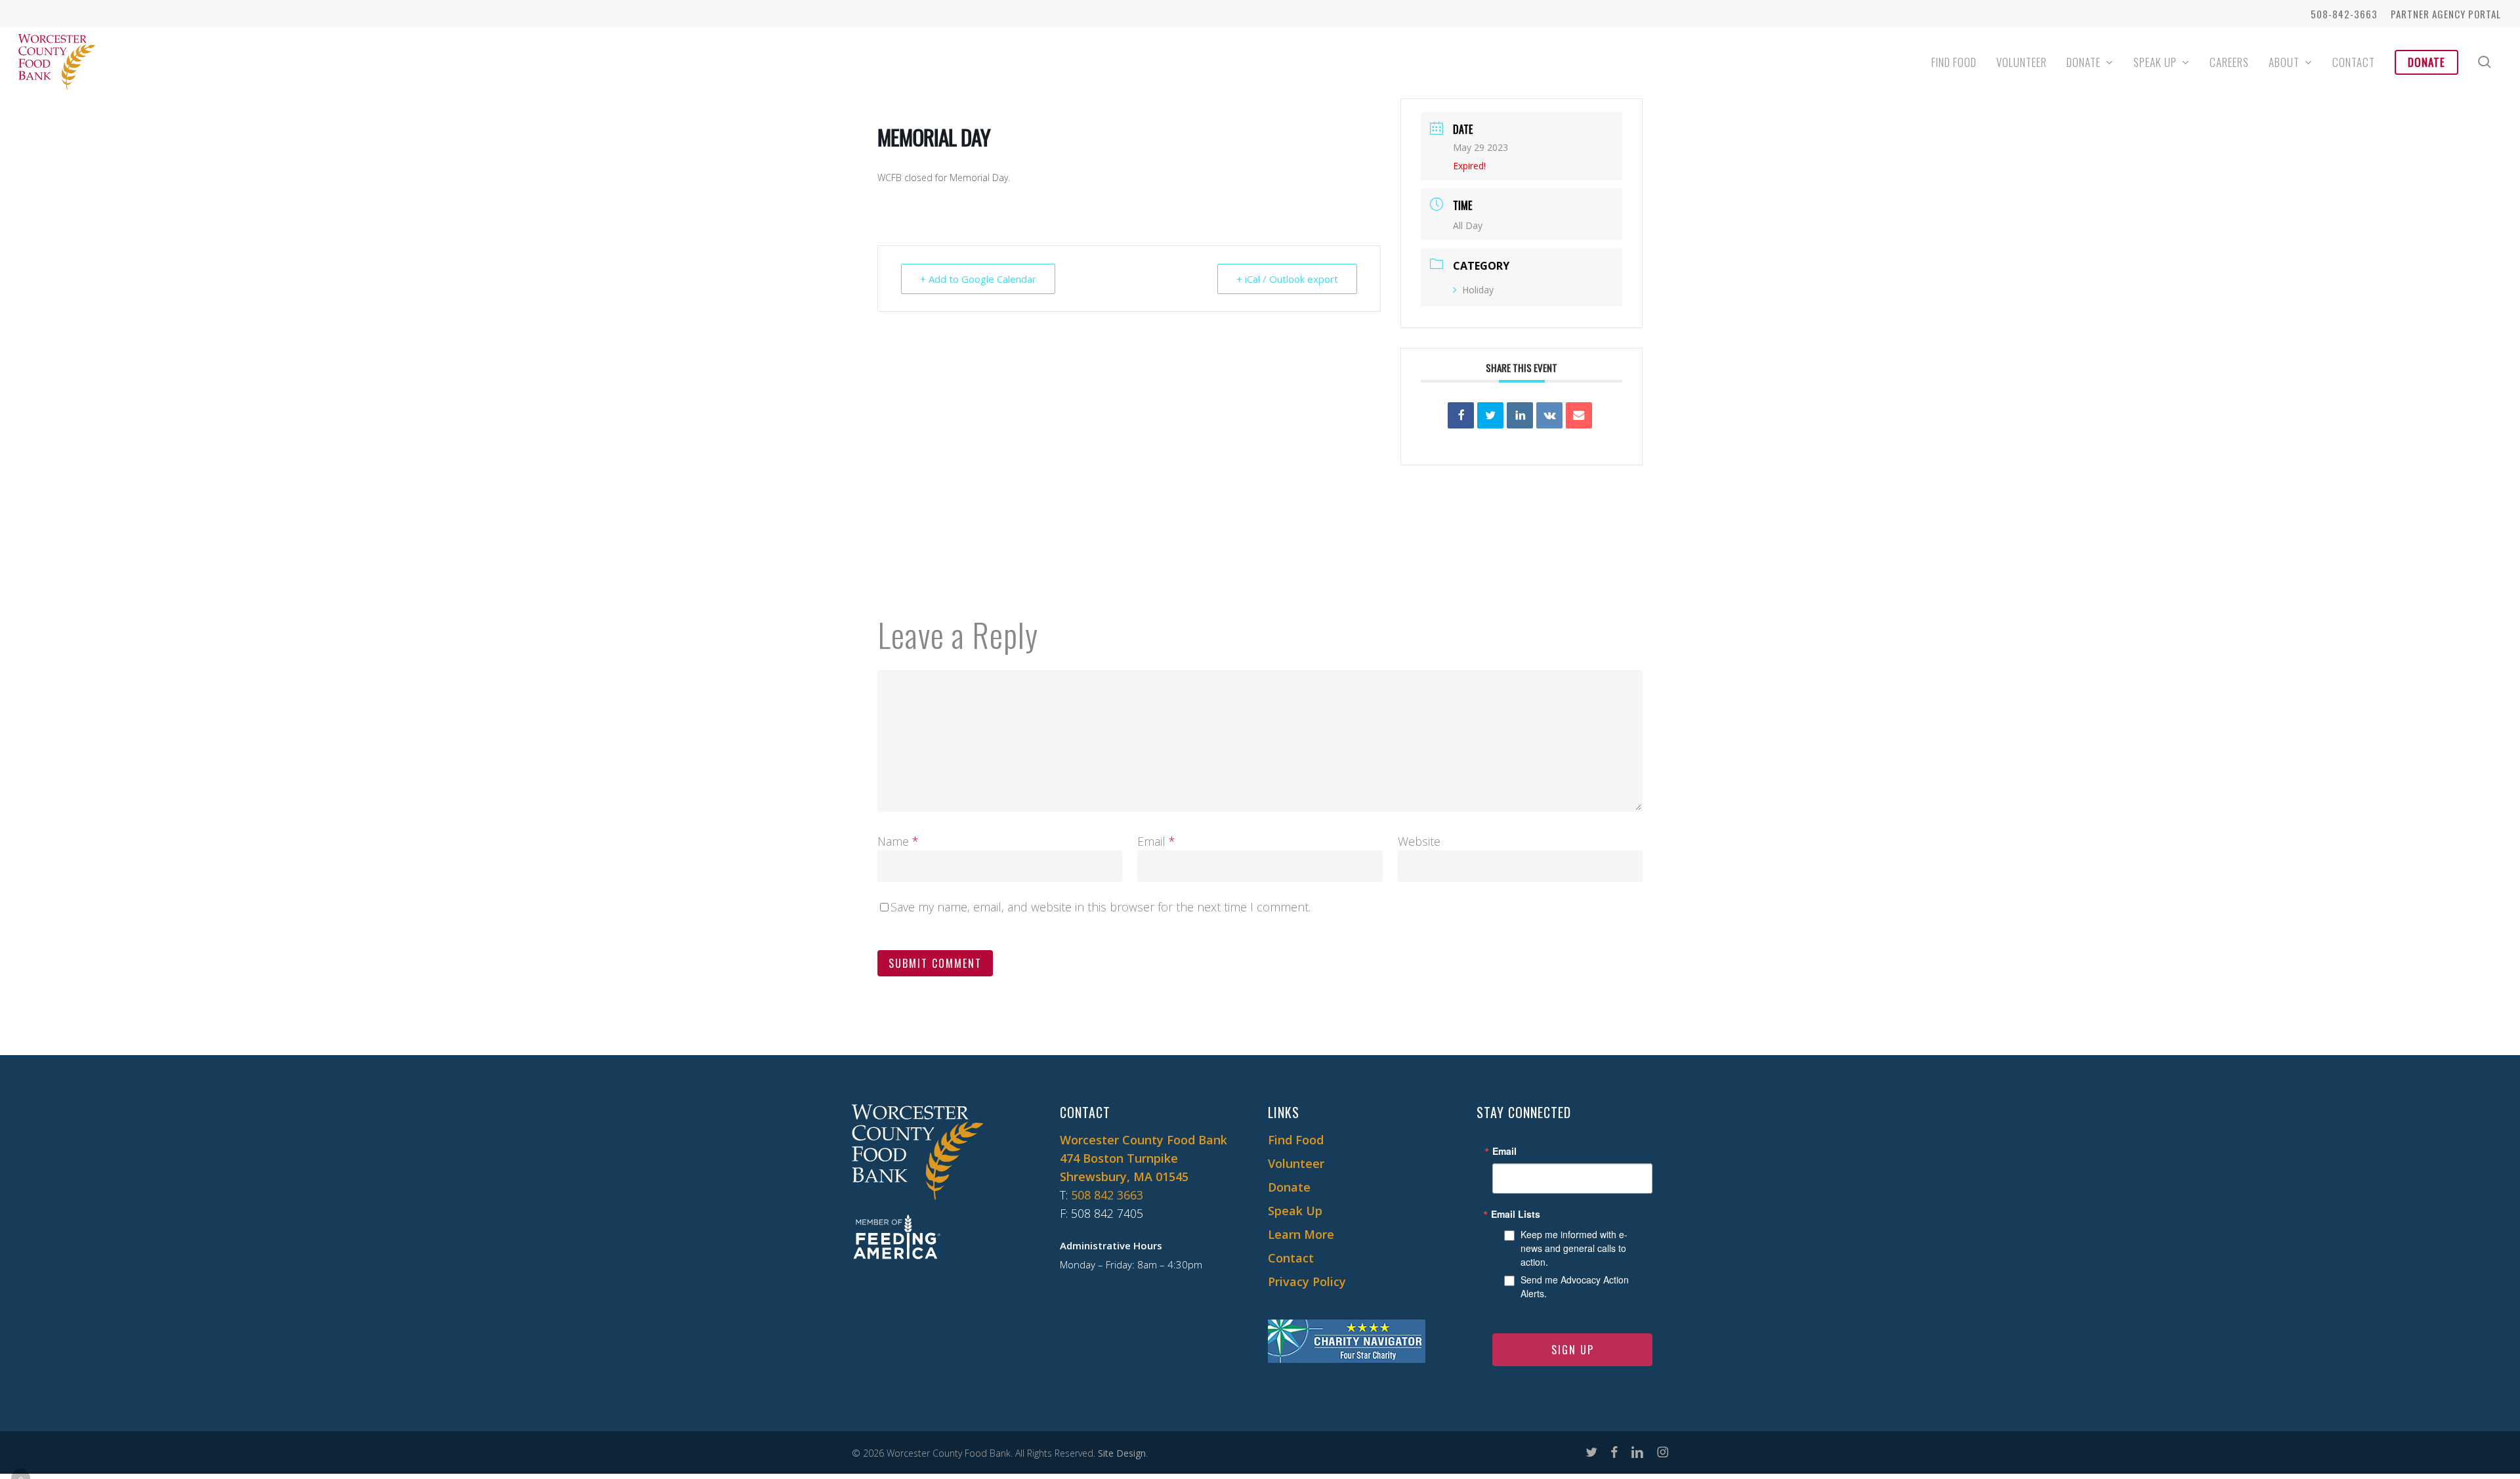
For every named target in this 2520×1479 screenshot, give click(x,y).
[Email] (1579, 415)
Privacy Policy (1307, 1281)
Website (1419, 841)
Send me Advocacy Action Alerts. (1575, 1286)
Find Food (1296, 1140)
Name (898, 841)
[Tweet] (1490, 415)
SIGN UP (1573, 1350)
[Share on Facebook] (1461, 415)
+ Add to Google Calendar (978, 279)
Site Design (1122, 1453)
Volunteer (1296, 1163)
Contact (1291, 1258)
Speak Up (1295, 1211)
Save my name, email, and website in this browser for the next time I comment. (1101, 907)
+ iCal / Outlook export (1287, 279)
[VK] (1549, 415)
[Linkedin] (1520, 415)
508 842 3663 (1107, 1195)
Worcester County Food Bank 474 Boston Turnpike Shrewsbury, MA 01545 (1144, 1158)
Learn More (1301, 1234)
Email (1156, 841)
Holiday (1478, 290)
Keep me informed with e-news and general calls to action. (1574, 1248)
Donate (1289, 1187)
